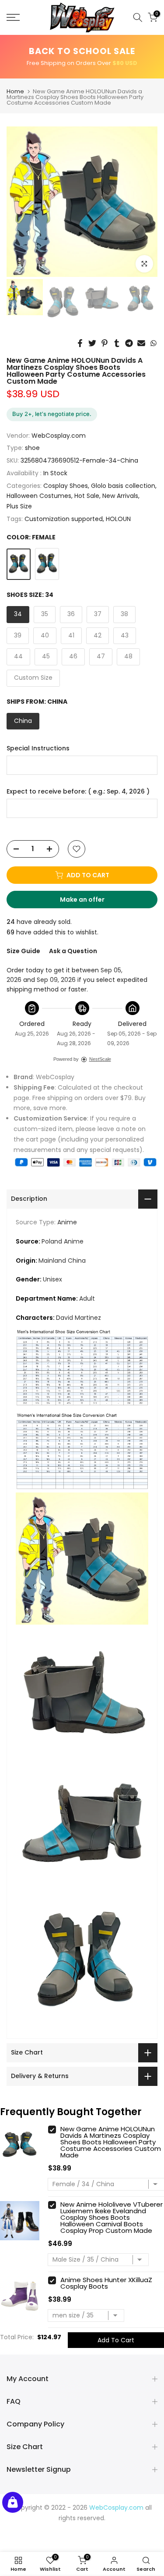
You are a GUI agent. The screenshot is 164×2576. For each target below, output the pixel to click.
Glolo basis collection (123, 486)
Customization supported (64, 519)
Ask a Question (73, 951)
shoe (32, 448)
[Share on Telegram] (129, 343)
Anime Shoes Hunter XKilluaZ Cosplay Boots (106, 2283)
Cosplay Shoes (66, 486)
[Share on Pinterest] (105, 343)
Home (15, 91)
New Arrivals (120, 496)
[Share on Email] (141, 343)
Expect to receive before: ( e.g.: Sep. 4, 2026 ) (78, 792)
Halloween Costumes (39, 496)
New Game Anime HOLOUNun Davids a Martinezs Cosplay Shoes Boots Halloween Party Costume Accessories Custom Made (111, 2142)
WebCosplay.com (59, 436)
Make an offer (91, 902)
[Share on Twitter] (92, 343)
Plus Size (19, 506)
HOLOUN (118, 519)
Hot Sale (87, 496)
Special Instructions (38, 748)
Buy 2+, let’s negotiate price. (52, 414)
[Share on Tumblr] (117, 343)
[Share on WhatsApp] (154, 343)
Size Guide (23, 951)
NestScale (100, 1059)
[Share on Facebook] (80, 343)
